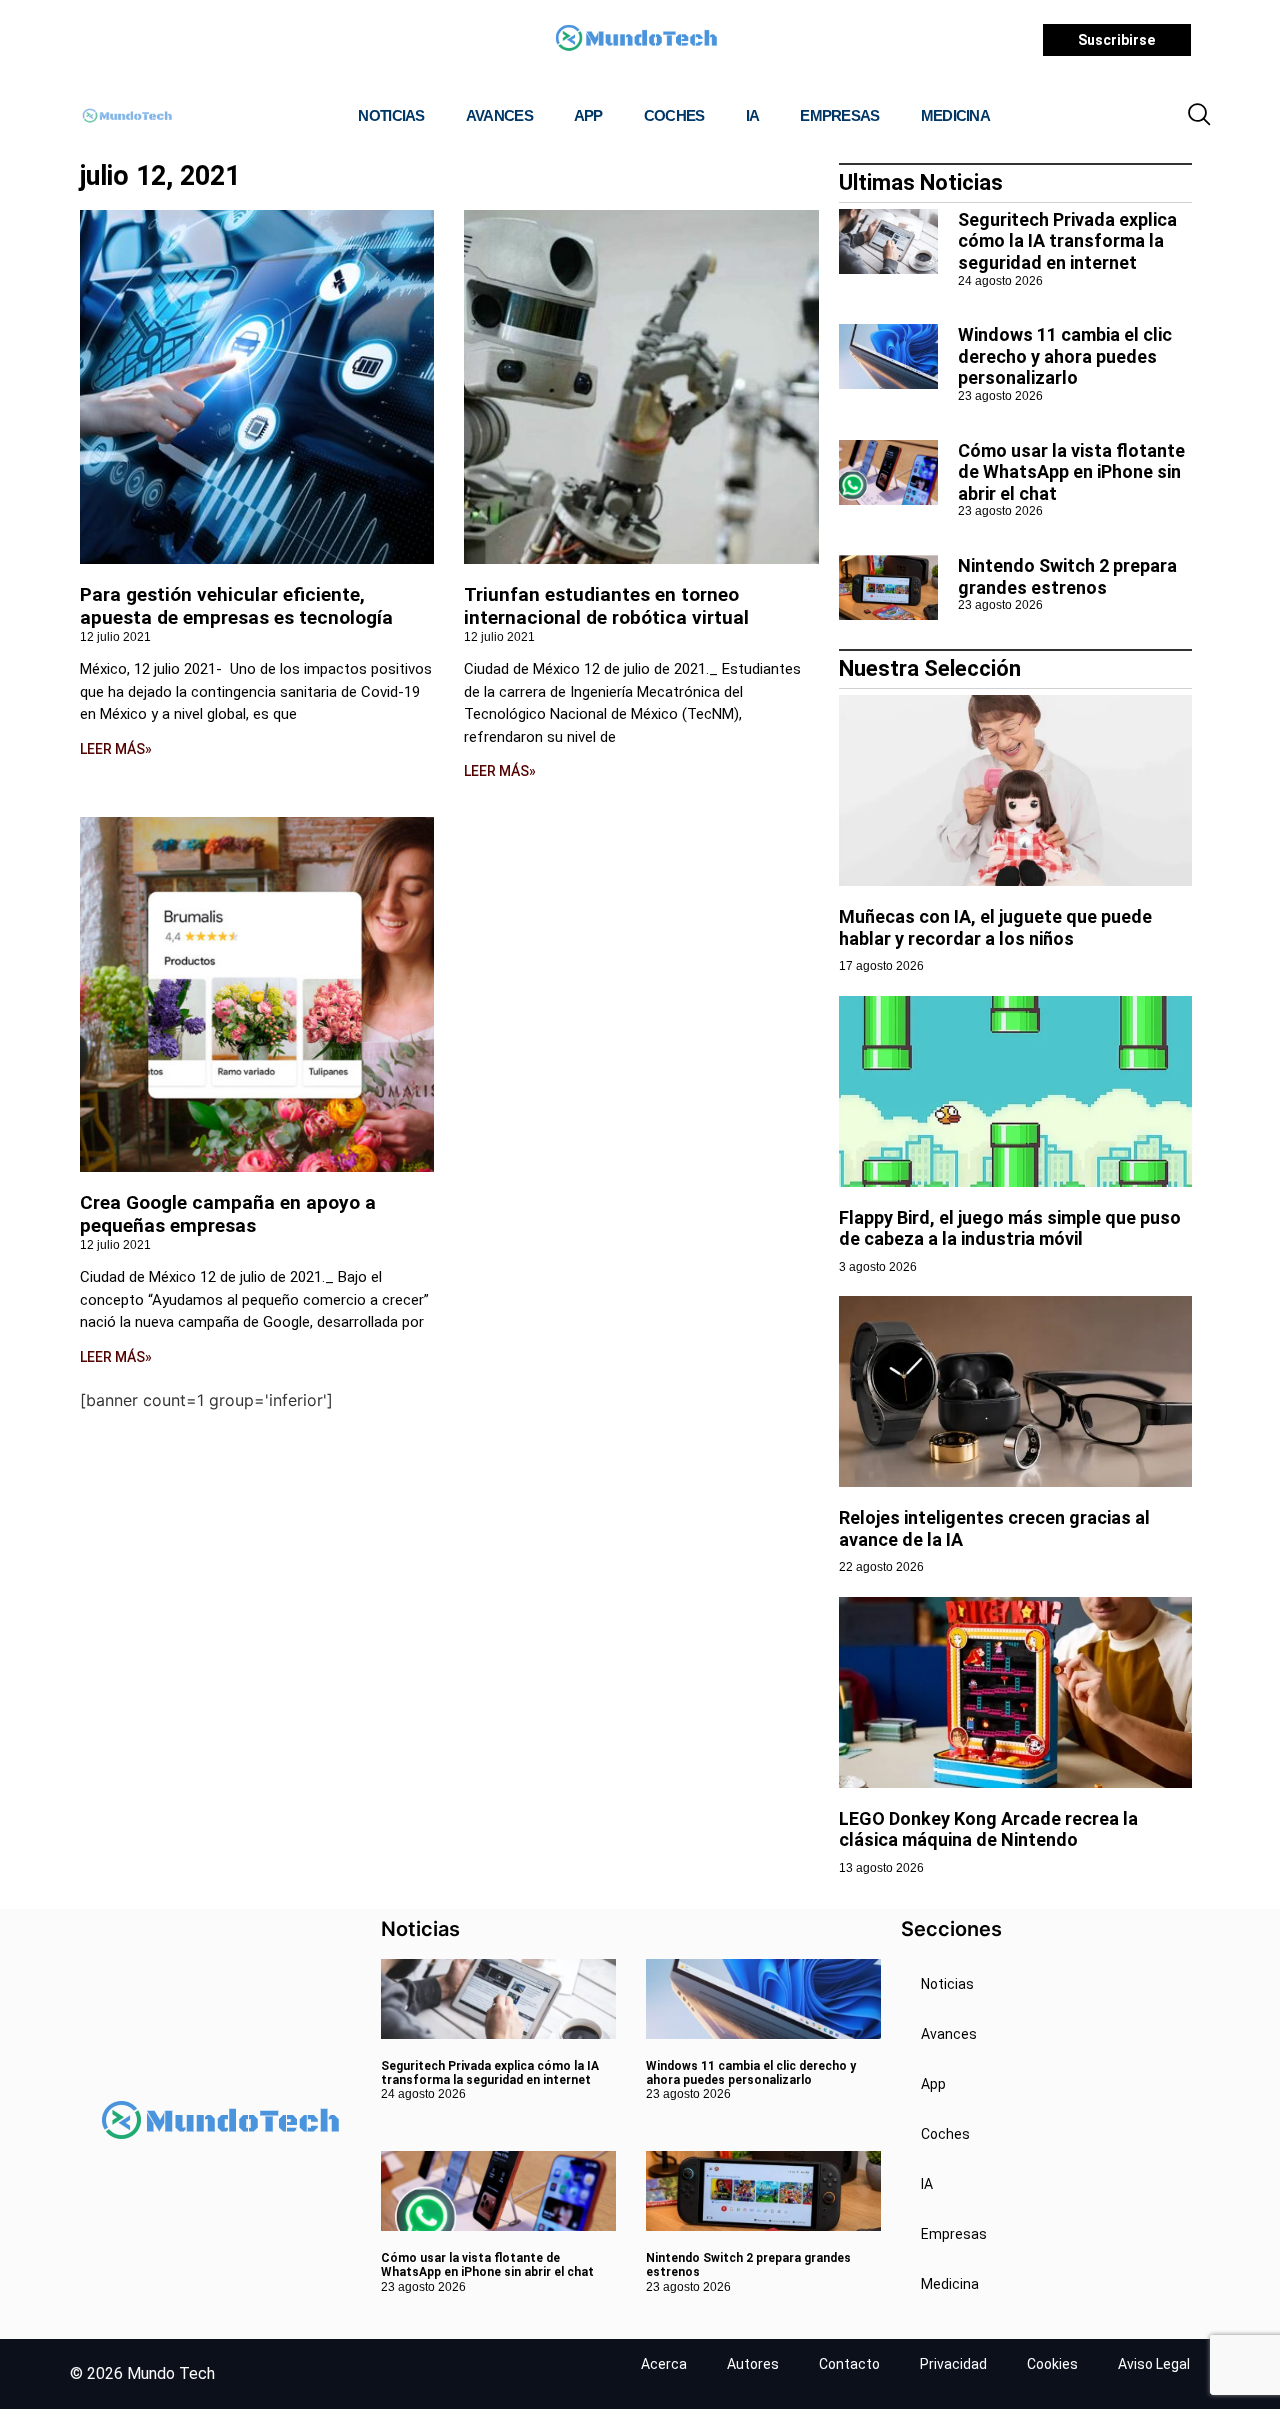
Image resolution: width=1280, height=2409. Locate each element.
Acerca (664, 2364)
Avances (499, 115)
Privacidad (953, 2364)
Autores (753, 2364)
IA (753, 115)
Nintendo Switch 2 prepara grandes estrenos (1067, 576)
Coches (674, 115)
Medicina (955, 115)
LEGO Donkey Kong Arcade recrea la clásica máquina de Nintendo (988, 1829)
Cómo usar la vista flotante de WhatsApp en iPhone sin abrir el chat (1071, 472)
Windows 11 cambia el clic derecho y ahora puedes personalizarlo (1065, 356)
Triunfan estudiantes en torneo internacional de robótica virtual (606, 606)
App (588, 115)
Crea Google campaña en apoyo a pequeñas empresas (228, 1214)
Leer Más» (116, 749)
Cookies (1052, 2364)
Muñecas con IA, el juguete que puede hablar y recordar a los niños (995, 927)
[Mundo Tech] (636, 40)
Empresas (839, 115)
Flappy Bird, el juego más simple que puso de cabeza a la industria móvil (1010, 1228)
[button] (1199, 116)
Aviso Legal (1154, 2364)
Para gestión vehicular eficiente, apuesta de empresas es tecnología (236, 606)
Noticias (391, 115)
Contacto (849, 2364)
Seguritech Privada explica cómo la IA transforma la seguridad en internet (1067, 241)
